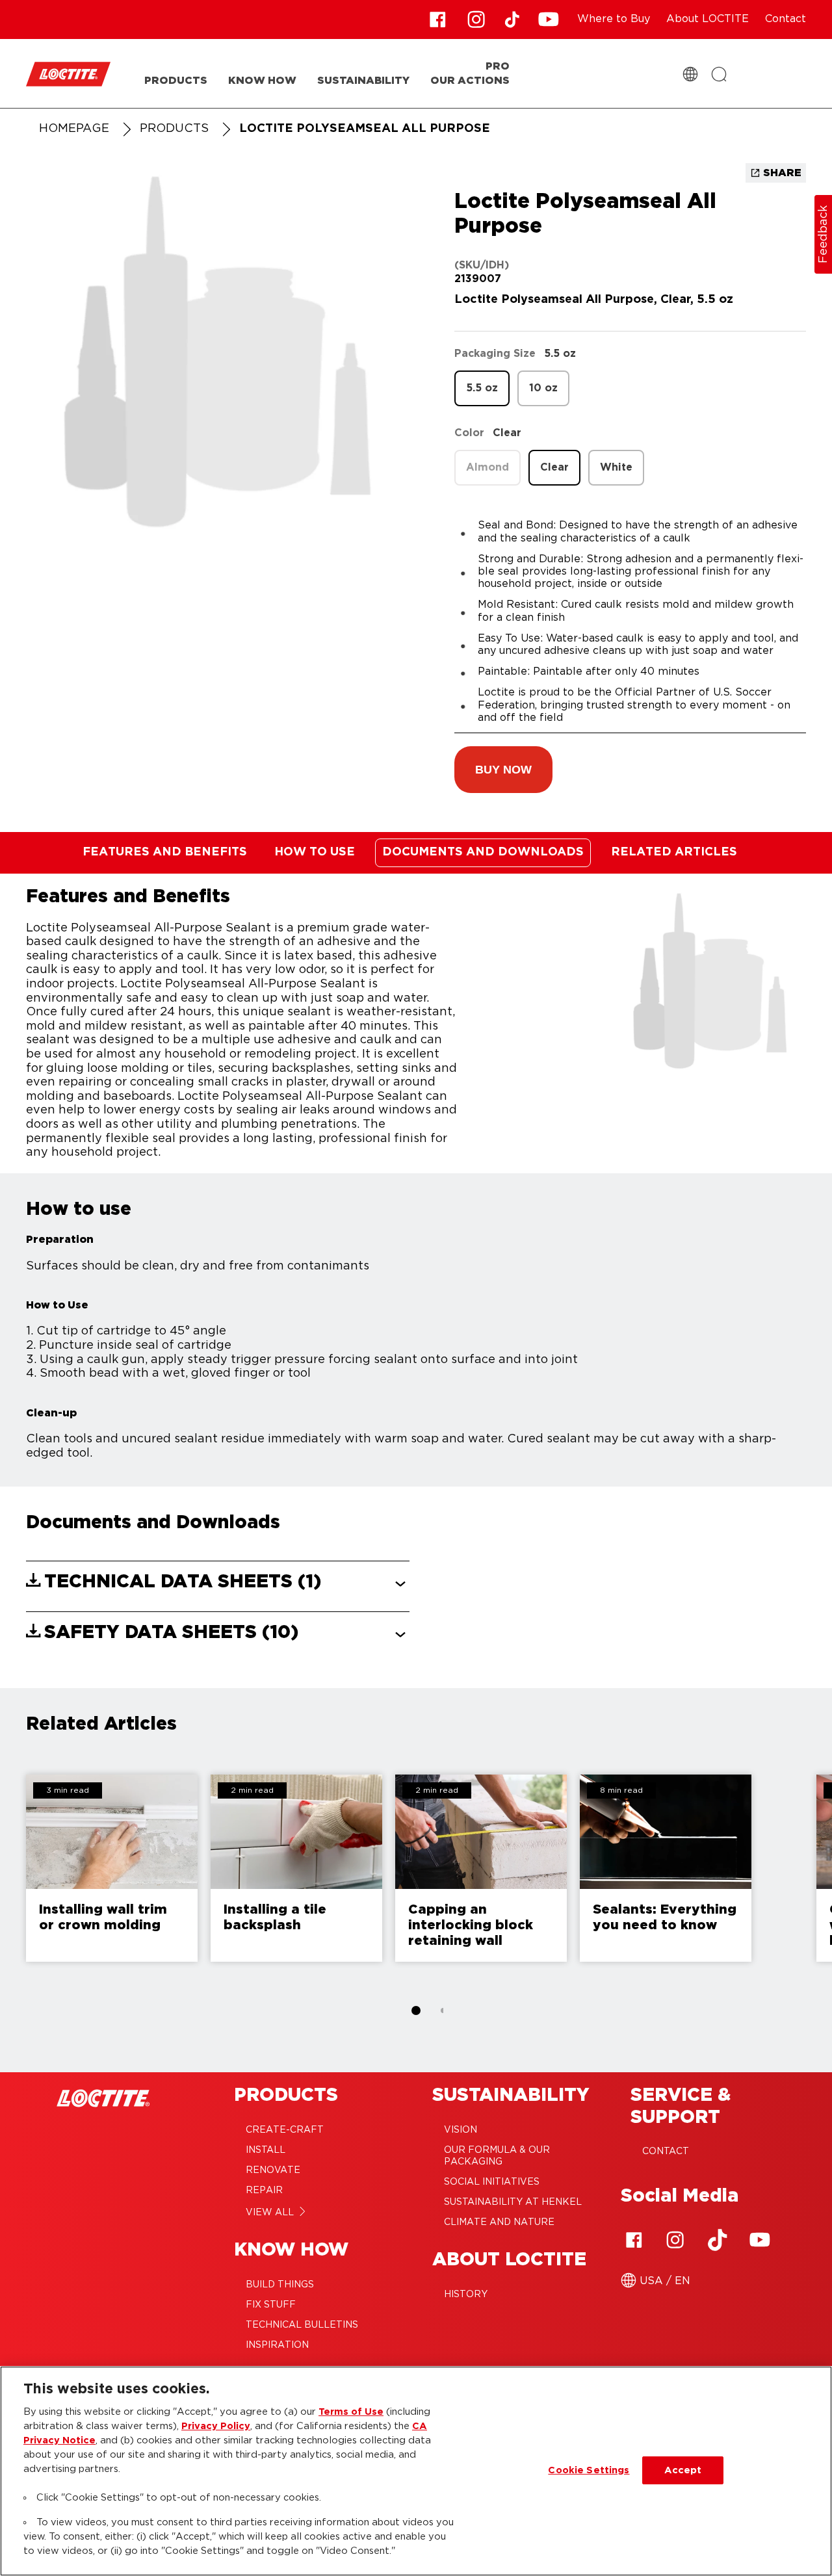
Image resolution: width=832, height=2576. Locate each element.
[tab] (416, 2010)
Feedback (824, 234)
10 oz (543, 388)
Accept (683, 2470)
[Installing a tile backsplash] (296, 1868)
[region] (416, 2471)
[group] (416, 1897)
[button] (503, 770)
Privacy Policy (216, 2426)
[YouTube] (759, 2240)
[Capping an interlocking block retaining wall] (481, 1868)
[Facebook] (634, 2240)
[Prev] (13, 1875)
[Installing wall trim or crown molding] (112, 1868)
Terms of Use (351, 2412)
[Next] (819, 1875)
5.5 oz (482, 388)
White (616, 467)
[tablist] (416, 2010)
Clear (554, 467)
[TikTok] (718, 2240)
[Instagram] (675, 2240)
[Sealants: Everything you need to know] (666, 1868)
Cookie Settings (589, 2470)
